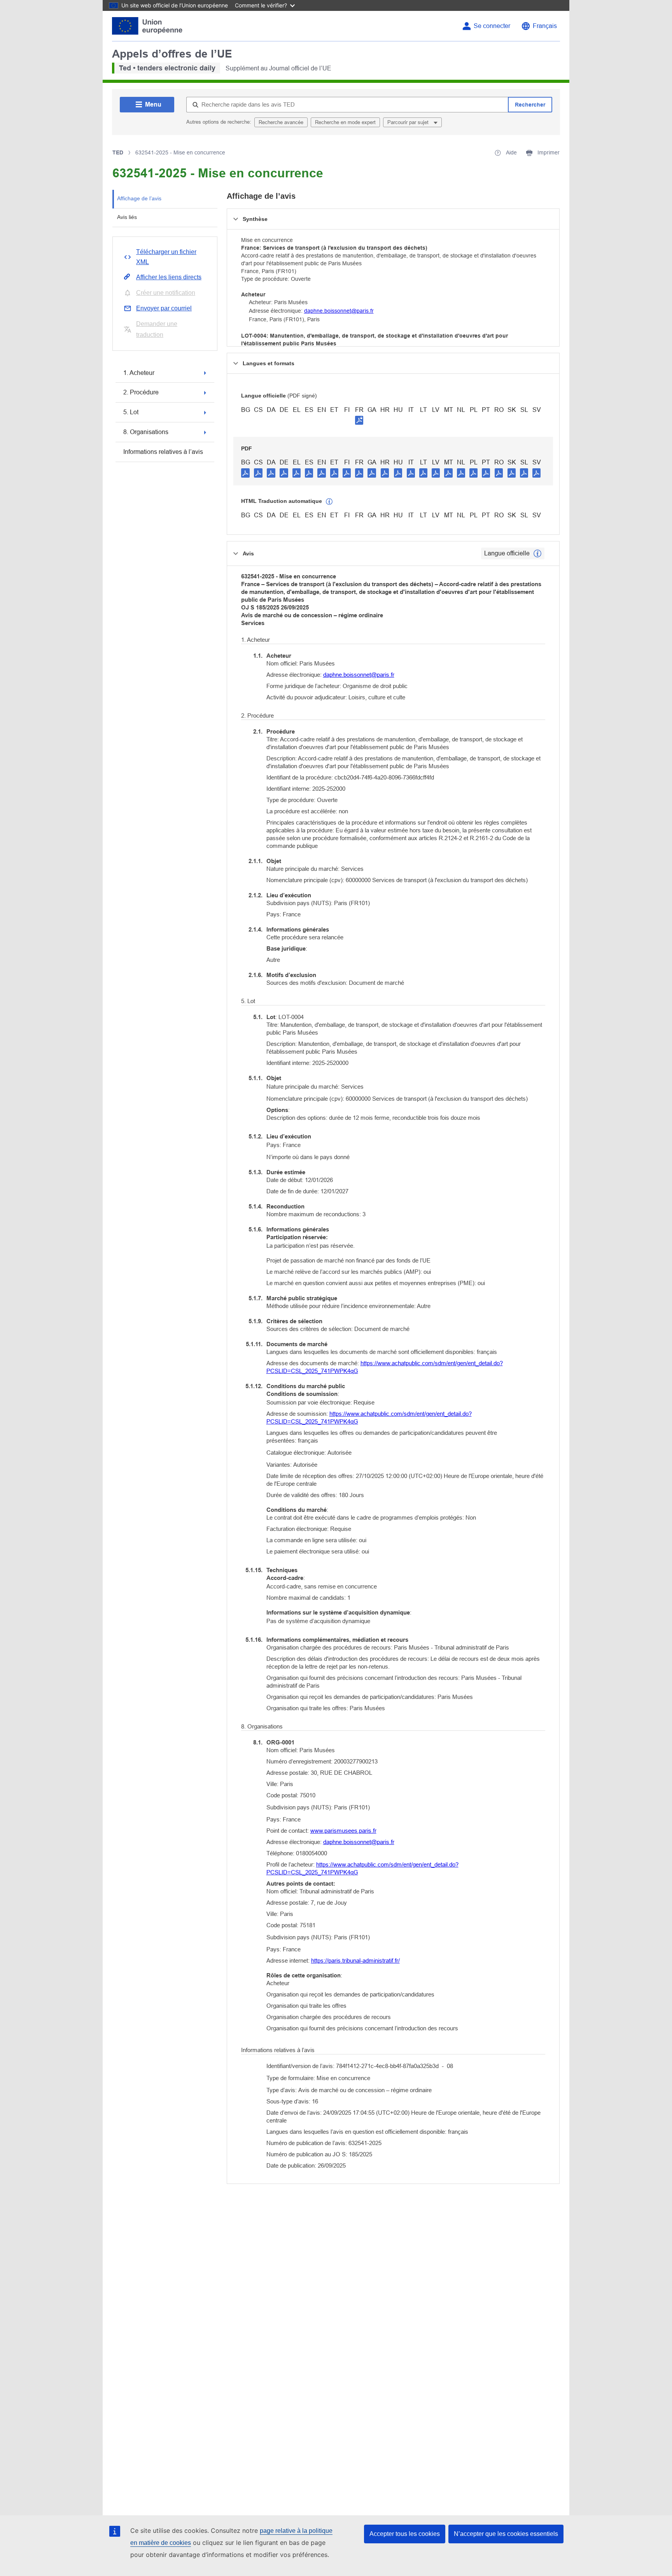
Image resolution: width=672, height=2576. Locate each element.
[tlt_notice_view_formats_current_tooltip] (537, 553)
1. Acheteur (139, 373)
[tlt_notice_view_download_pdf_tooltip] (245, 473)
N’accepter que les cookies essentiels (506, 2534)
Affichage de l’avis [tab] (139, 198)
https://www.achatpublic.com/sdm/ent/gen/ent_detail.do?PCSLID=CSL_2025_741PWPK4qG (385, 1367)
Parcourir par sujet (409, 122)
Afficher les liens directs (169, 277)
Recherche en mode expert (345, 122)
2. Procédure (141, 392)
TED (118, 152)
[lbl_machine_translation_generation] (329, 502)
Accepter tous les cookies (405, 2534)
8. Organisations (146, 432)
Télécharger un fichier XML (166, 257)
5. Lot (131, 412)
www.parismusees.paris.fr (343, 1831)
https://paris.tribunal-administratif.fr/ (355, 1960)
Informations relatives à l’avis (163, 452)
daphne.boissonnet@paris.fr (339, 311)
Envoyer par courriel (164, 308)
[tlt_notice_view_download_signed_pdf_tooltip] (359, 420)
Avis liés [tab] (127, 217)
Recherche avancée (281, 122)
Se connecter (492, 26)
